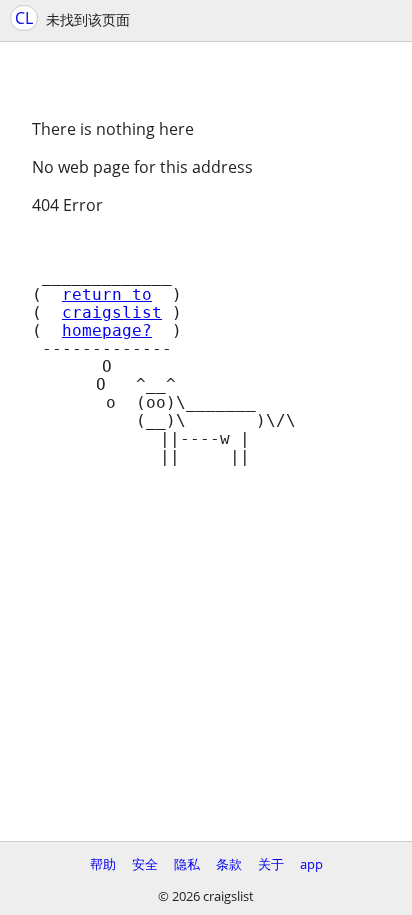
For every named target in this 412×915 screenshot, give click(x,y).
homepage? (107, 331)
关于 (271, 864)
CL (24, 18)
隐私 (187, 864)
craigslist (112, 313)
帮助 (103, 864)
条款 (229, 864)
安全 (145, 864)
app (311, 864)
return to (107, 295)
